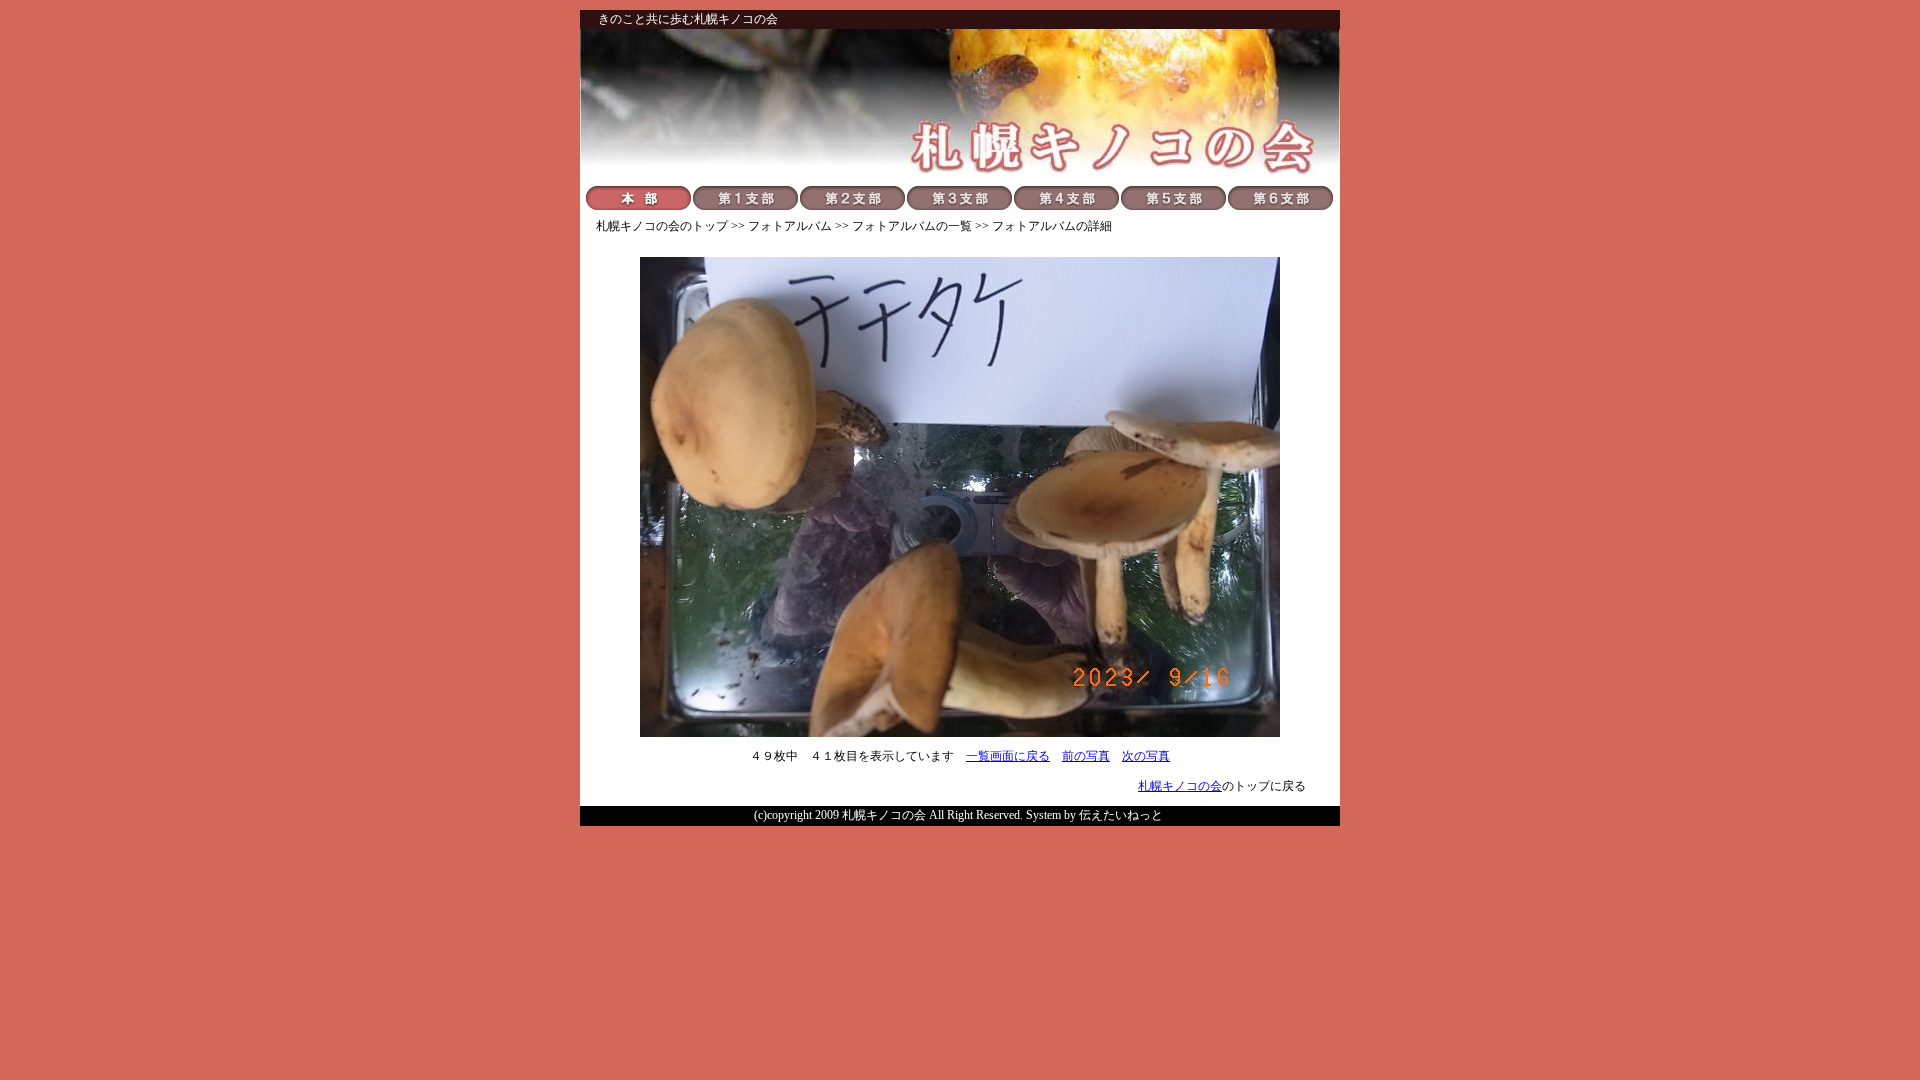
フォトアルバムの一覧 (912, 226)
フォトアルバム (790, 226)
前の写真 (1086, 756)
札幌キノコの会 (638, 226)
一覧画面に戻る (1008, 756)
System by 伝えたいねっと (1094, 815)
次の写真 (1146, 756)
